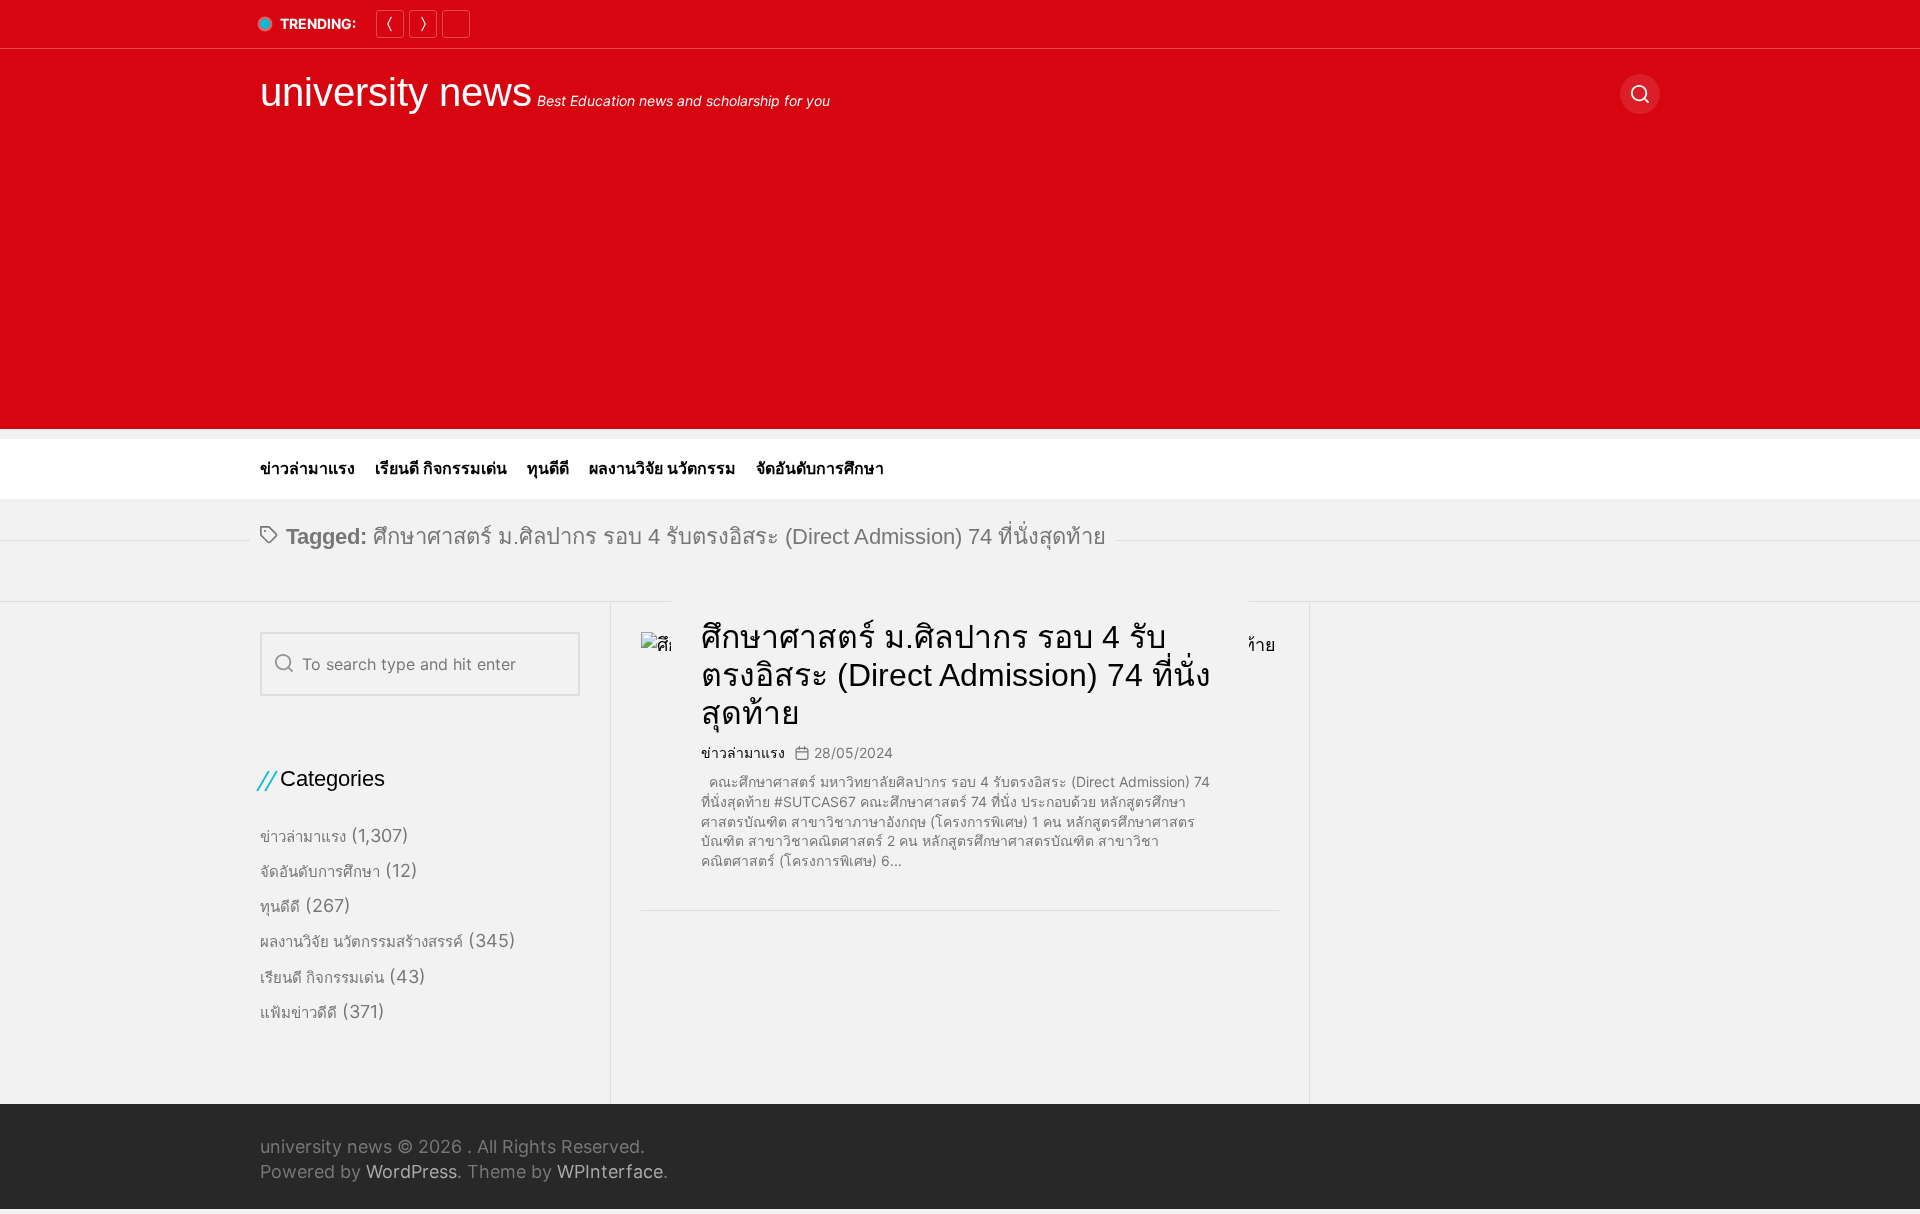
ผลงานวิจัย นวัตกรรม (662, 468)
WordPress (411, 1171)
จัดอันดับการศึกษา (820, 468)
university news (396, 92)
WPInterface (610, 1171)
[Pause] (456, 24)
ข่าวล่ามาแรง (307, 468)
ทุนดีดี (548, 468)
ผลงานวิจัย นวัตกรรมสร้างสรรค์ (361, 941)
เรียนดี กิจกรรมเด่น (441, 468)
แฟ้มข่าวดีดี (298, 1012)
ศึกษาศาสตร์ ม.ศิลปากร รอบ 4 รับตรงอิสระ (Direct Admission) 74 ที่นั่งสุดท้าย (956, 675)
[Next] (423, 24)
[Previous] (390, 24)
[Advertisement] (960, 289)
